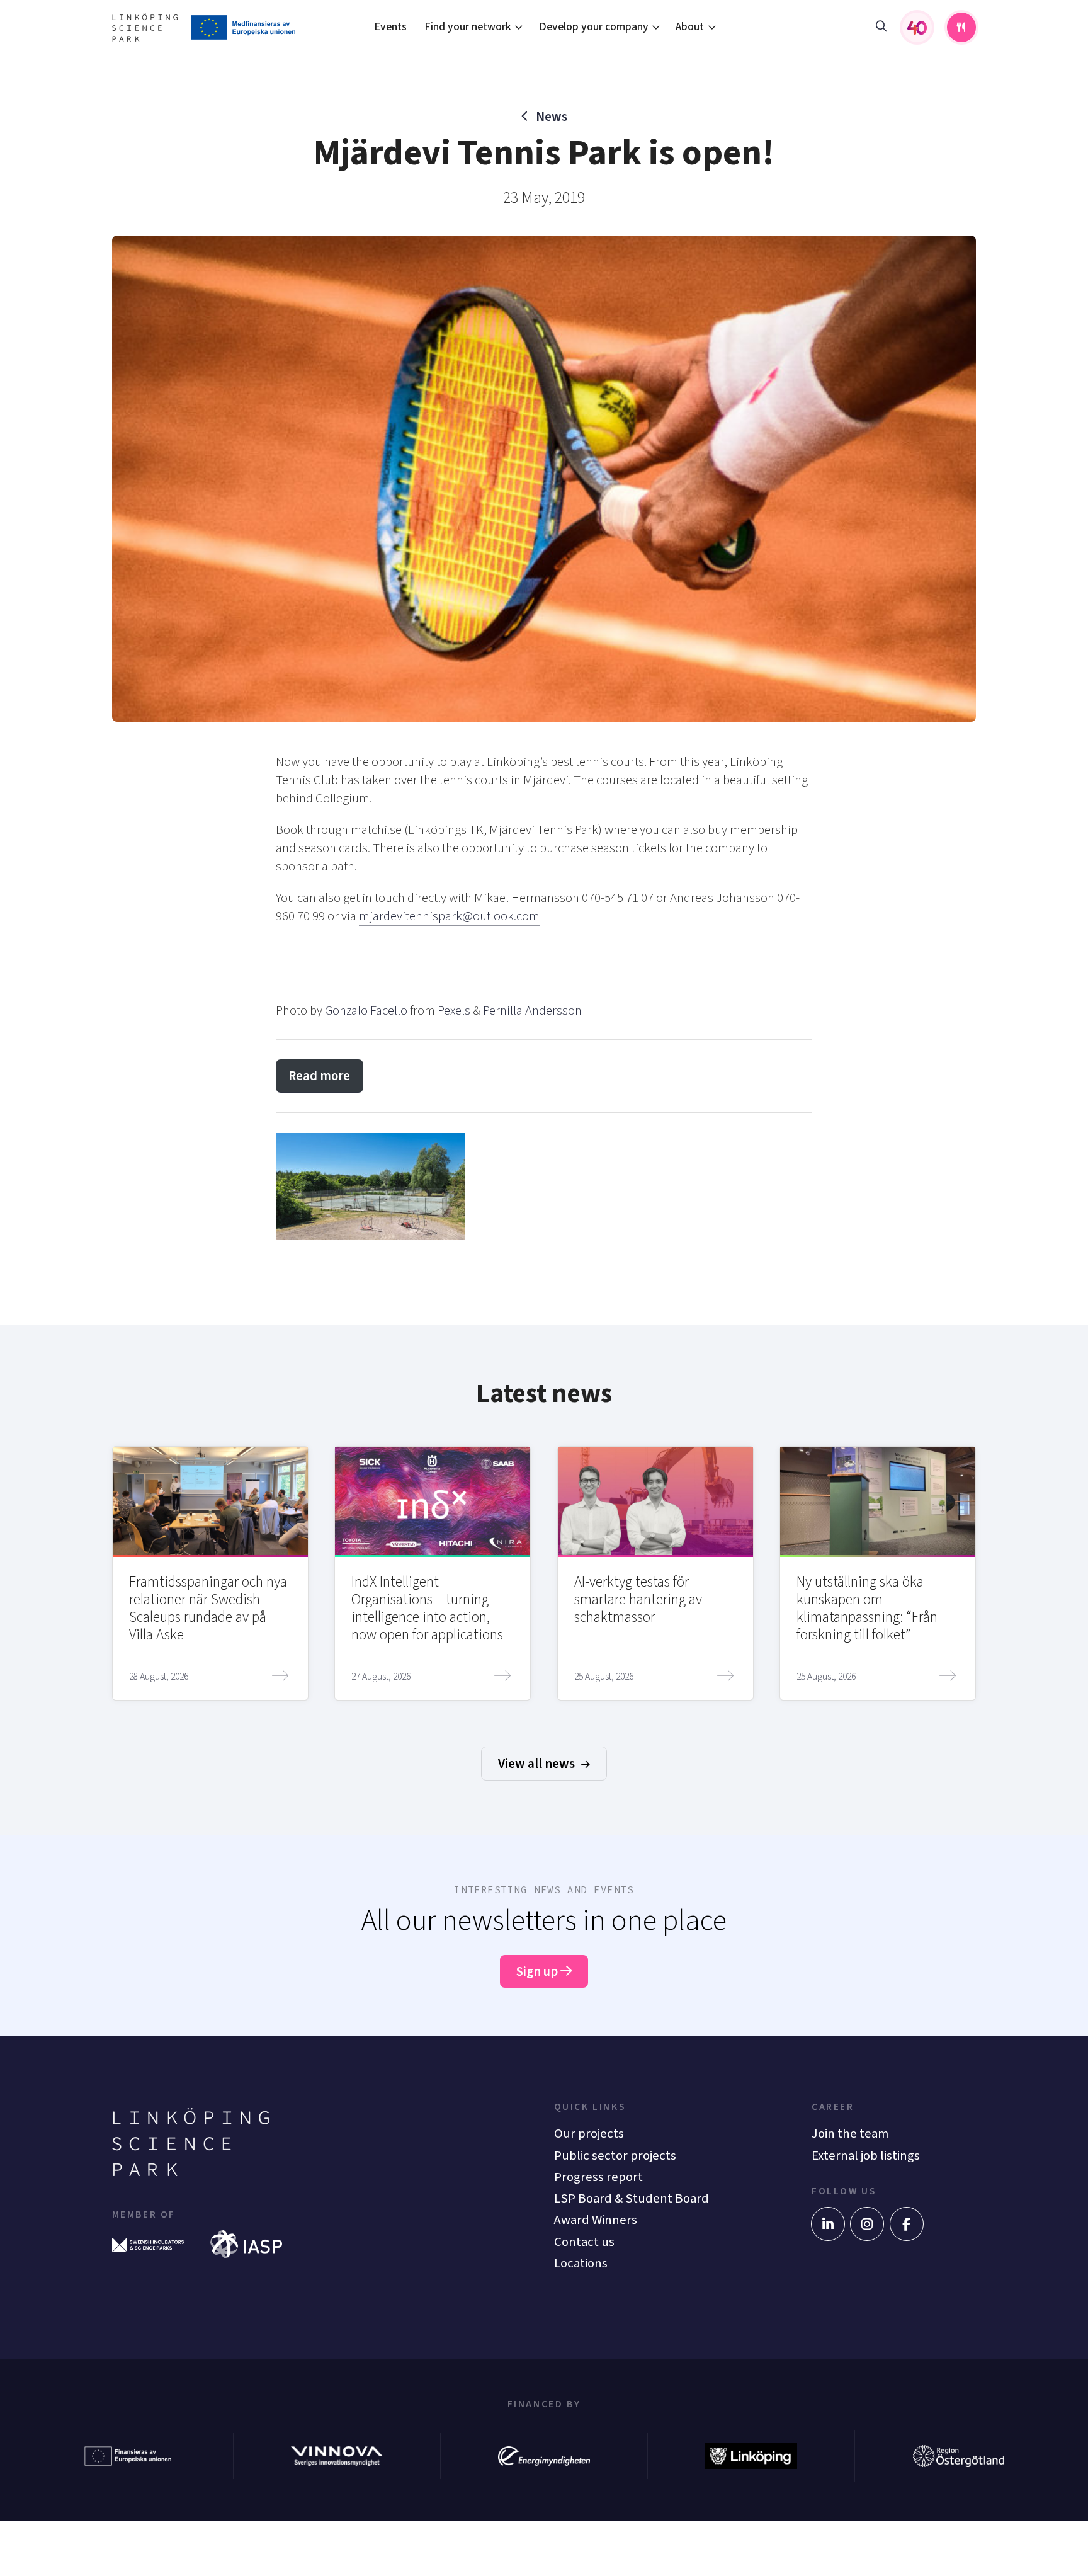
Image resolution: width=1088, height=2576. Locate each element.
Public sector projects (615, 2156)
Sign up (538, 1972)
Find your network (468, 27)
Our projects (589, 2134)
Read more (319, 1076)
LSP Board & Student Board (632, 2198)
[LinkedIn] (828, 2224)
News (551, 117)
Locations (581, 2263)
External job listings (866, 2156)
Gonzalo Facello (367, 1011)
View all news (538, 1764)
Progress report (598, 2177)
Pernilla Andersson (534, 1011)
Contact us (584, 2242)
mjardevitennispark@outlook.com (449, 916)
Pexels (454, 1011)
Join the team (850, 2134)
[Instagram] (867, 2224)
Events (390, 27)
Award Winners (596, 2220)
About (690, 27)
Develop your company (594, 27)
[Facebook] (907, 2224)
